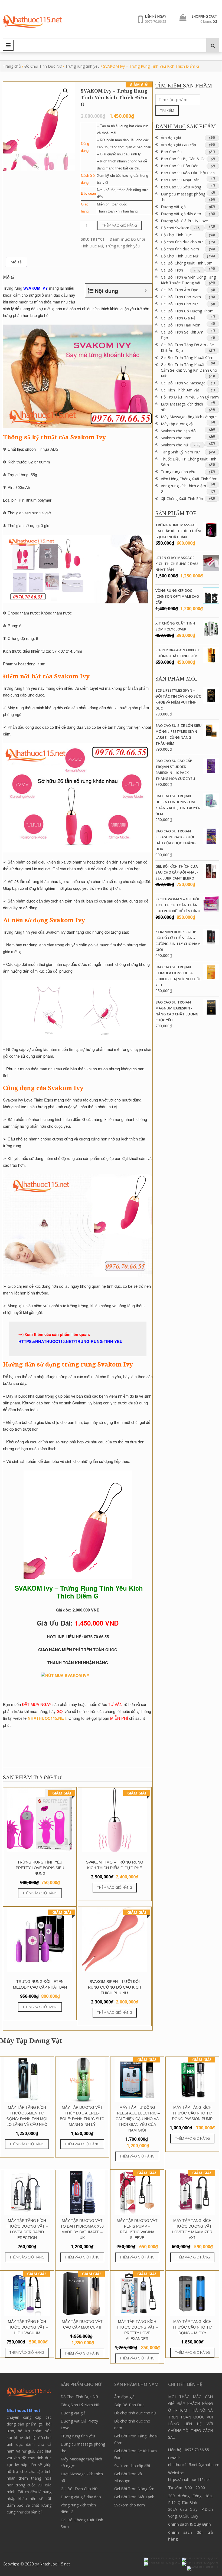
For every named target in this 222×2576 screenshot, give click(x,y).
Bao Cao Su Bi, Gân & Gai (184, 159)
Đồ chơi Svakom (175, 228)
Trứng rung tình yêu (82, 66)
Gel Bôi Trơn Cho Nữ (179, 304)
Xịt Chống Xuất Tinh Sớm (183, 498)
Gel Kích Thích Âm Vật (180, 390)
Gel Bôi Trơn (172, 270)
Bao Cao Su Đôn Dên (180, 166)
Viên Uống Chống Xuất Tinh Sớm (189, 479)
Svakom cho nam (176, 438)
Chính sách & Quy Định (190, 2524)
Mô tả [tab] (16, 262)
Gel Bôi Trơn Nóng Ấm (134, 2489)
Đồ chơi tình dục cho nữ (182, 242)
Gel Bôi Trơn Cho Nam (181, 297)
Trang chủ (12, 66)
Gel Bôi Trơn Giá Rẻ (178, 318)
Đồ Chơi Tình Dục (176, 235)
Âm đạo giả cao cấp (178, 145)
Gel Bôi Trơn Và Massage (183, 383)
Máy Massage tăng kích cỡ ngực (189, 417)
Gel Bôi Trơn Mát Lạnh (134, 2497)
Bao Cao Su (171, 152)
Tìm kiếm (167, 110)
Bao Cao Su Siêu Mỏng (181, 187)
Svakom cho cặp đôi (179, 431)
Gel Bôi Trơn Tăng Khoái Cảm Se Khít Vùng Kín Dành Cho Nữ (189, 370)
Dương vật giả (173, 207)
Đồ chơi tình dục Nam (180, 249)
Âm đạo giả (171, 138)
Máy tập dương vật (177, 424)
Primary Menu (8, 45)
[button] (66, 91)
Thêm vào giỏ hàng (120, 225)
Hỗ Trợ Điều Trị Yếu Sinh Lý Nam (190, 397)
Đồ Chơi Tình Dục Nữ (43, 66)
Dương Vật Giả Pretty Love (184, 221)
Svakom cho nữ (174, 445)
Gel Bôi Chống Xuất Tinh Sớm (187, 263)
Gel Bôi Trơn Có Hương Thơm (187, 311)
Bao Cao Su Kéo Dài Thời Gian (188, 173)
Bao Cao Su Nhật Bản (180, 180)
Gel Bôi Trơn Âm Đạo (180, 290)
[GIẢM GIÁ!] (137, 2101)
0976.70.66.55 (156, 21)
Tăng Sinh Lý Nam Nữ (180, 452)
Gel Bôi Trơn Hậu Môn (181, 325)
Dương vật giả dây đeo (181, 214)
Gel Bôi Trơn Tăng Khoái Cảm (187, 357)
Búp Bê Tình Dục (129, 2405)
